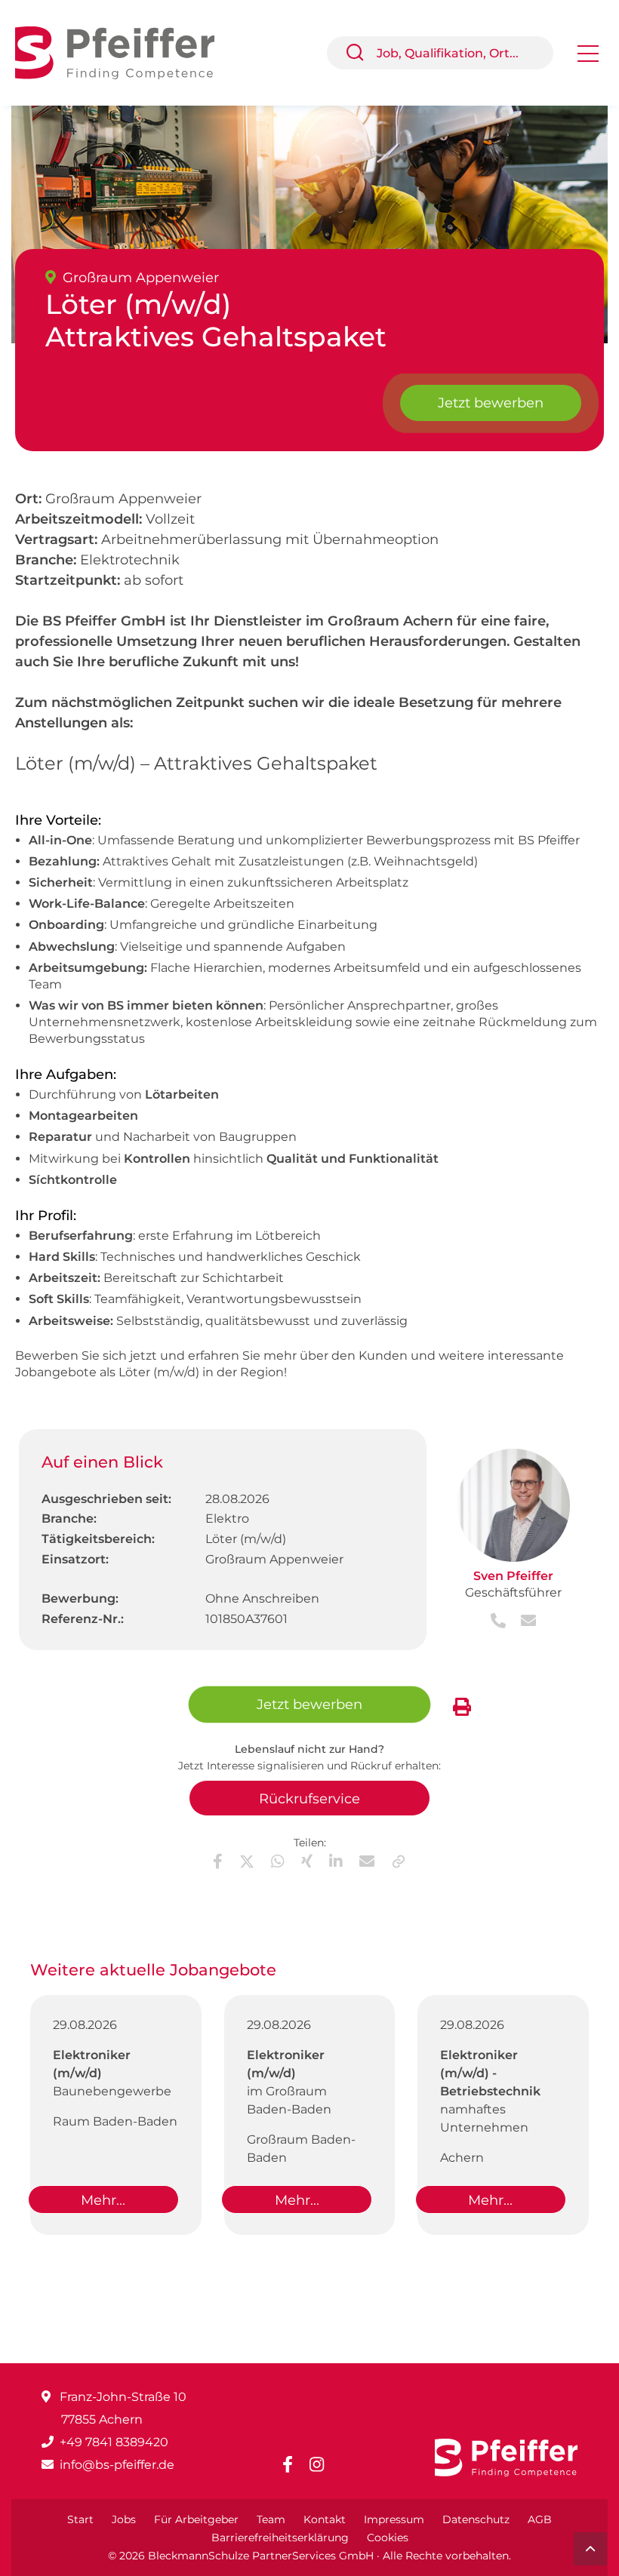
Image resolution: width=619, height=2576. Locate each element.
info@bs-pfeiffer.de (117, 2465)
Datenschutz (476, 2519)
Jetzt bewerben (491, 403)
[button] (361, 53)
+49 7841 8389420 (114, 2442)
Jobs (124, 2519)
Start (80, 2519)
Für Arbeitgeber (196, 2519)
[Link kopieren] (399, 1861)
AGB (540, 2519)
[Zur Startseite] (126, 52)
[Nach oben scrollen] (590, 2549)
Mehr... (103, 2200)
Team (271, 2519)
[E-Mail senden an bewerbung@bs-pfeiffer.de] (522, 1622)
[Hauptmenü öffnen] (588, 58)
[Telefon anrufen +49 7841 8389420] (500, 1622)
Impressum (394, 2519)
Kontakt (325, 2519)
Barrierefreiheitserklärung (280, 2538)
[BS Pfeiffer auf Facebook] (294, 2465)
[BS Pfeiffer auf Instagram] (323, 2465)
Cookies (388, 2538)
